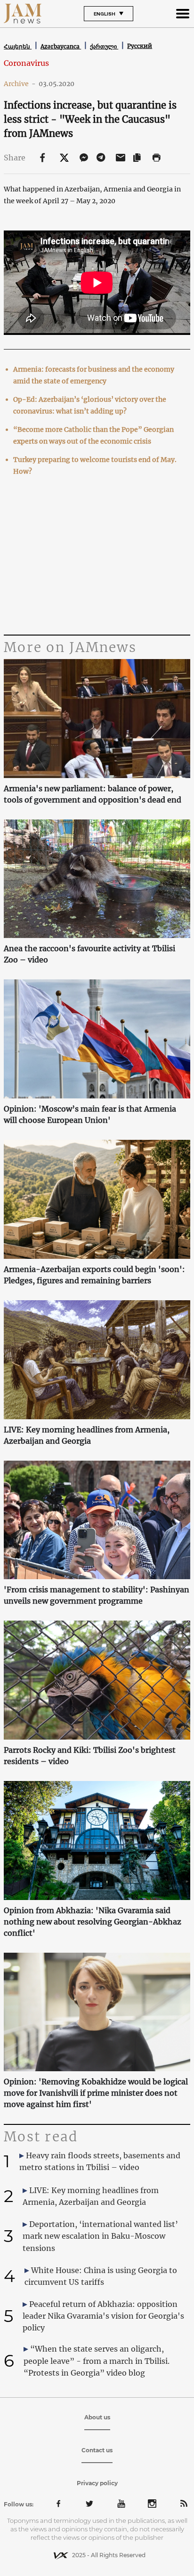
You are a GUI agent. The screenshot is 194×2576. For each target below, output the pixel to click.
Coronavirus (26, 63)
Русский (140, 46)
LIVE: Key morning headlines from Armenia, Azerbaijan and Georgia (87, 1435)
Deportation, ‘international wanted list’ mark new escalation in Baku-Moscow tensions (100, 2236)
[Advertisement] (97, 557)
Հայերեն (18, 46)
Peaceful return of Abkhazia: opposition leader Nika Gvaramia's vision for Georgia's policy (103, 2316)
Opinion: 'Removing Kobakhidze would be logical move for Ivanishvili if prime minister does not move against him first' (96, 2093)
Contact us (97, 2450)
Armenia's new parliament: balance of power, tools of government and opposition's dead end (93, 794)
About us (97, 2417)
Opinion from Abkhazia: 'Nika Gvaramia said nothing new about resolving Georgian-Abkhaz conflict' (93, 1922)
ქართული (104, 46)
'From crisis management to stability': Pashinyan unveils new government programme (97, 1595)
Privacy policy (97, 2483)
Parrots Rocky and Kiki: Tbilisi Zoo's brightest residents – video (90, 1756)
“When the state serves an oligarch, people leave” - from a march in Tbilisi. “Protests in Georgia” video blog (97, 2361)
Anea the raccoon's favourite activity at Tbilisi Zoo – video (89, 954)
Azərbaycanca (61, 46)
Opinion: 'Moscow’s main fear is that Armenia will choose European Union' (90, 1114)
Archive (20, 84)
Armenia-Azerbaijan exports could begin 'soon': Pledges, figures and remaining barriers (94, 1275)
